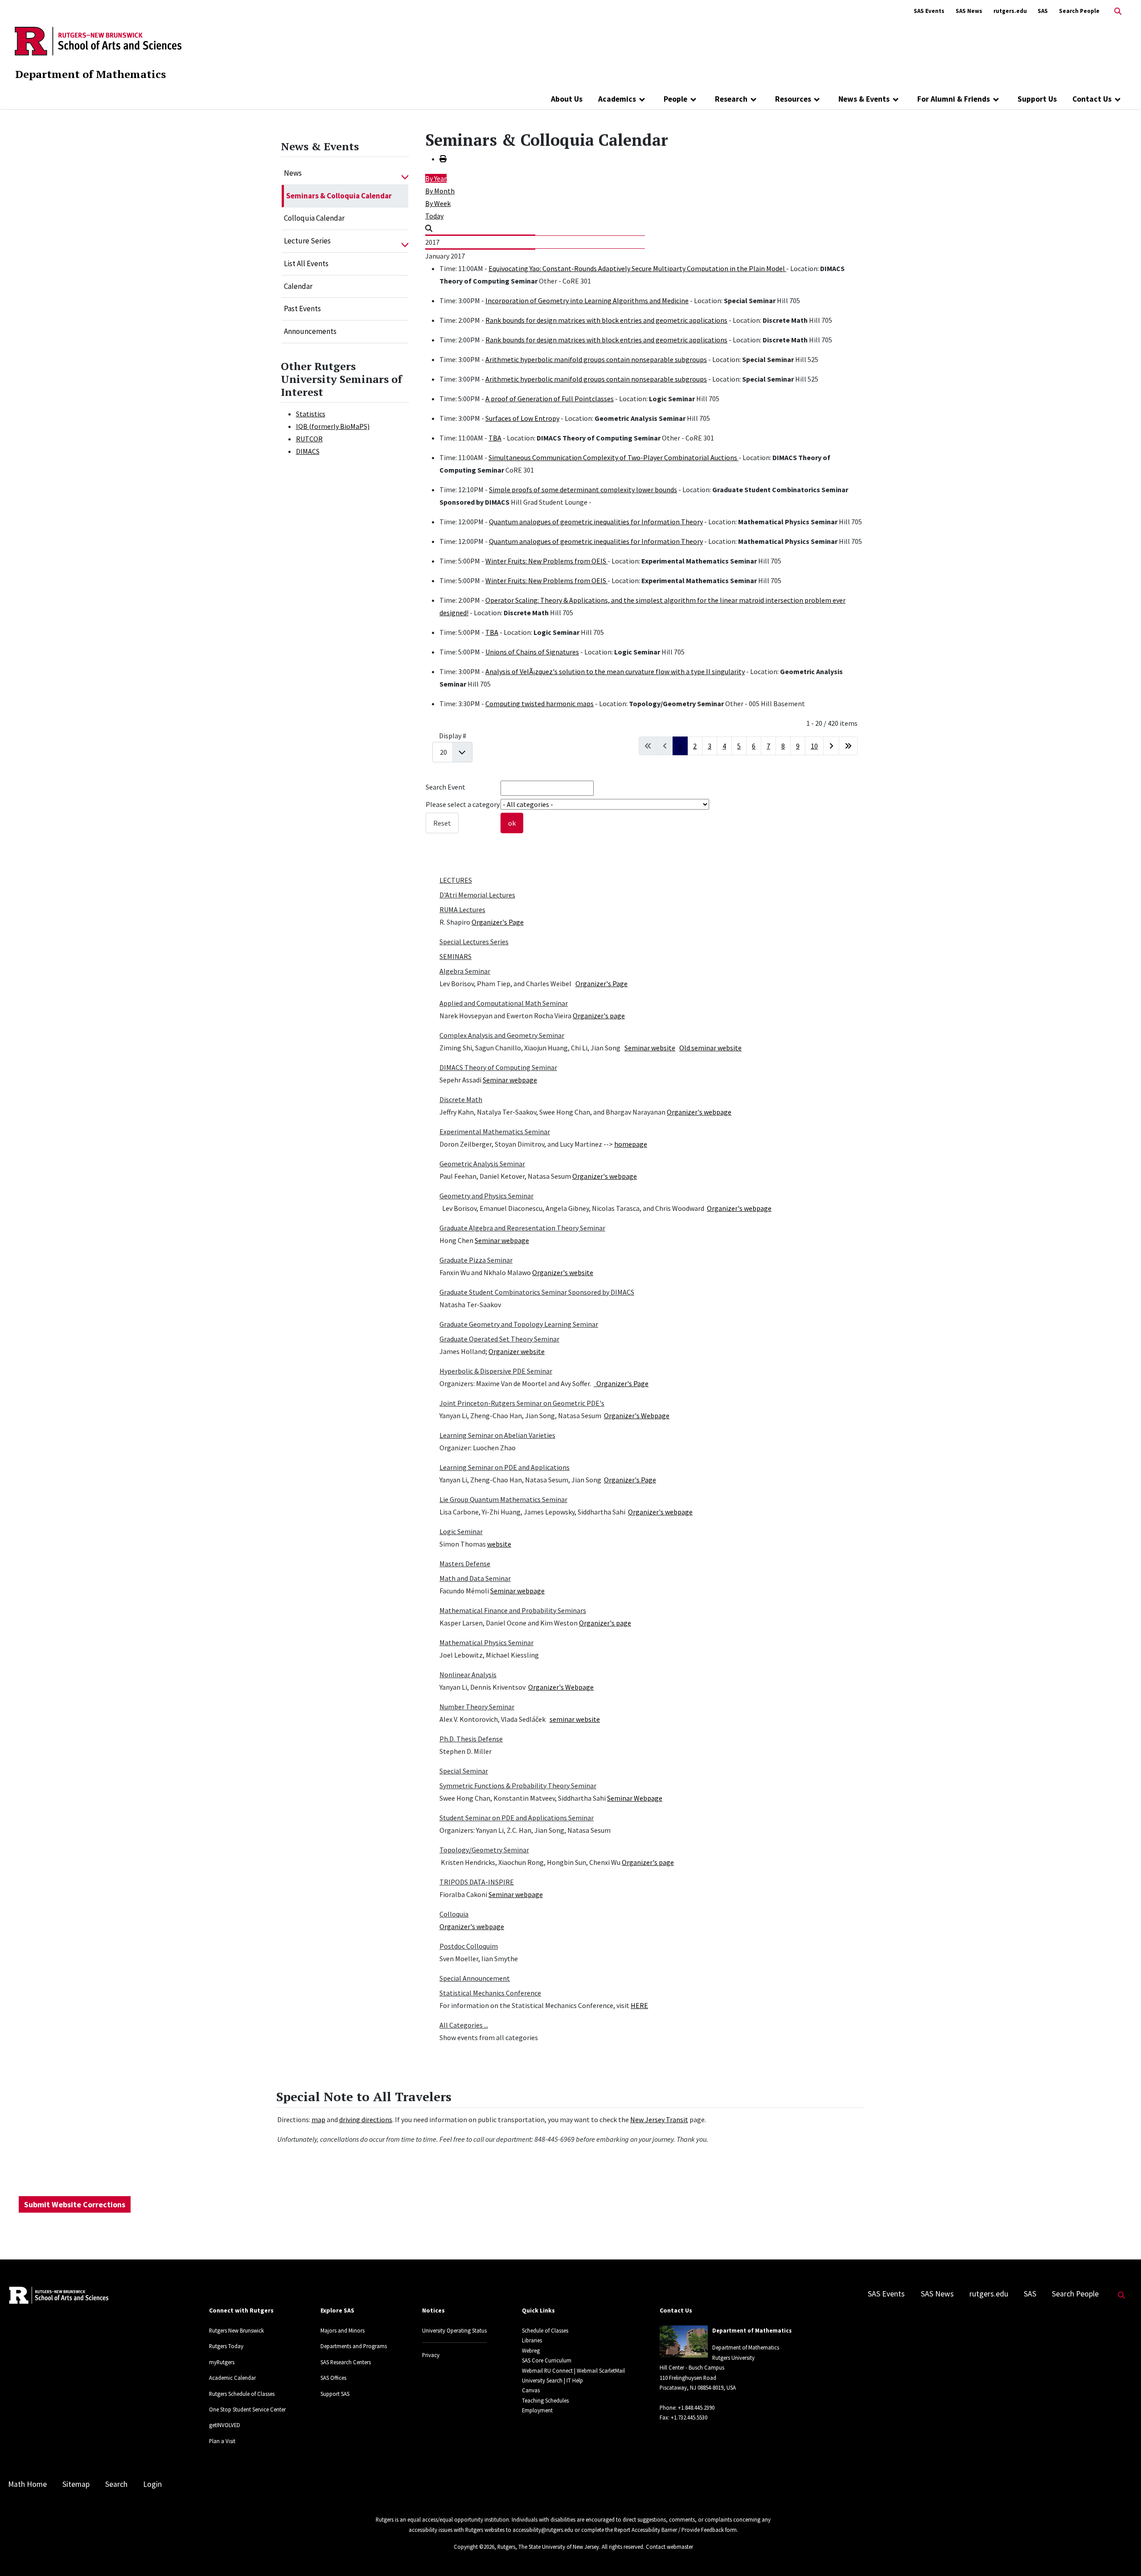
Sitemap (76, 2484)
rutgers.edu (1010, 11)
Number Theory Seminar (477, 1707)
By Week (438, 203)
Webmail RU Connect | (549, 2370)
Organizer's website (563, 1272)
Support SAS (335, 2394)
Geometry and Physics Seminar (486, 1196)
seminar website (575, 1719)
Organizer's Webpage (637, 1416)
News (293, 173)
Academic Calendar (232, 2378)
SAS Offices (333, 2378)
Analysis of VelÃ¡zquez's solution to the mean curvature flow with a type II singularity (615, 671)
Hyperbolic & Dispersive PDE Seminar (496, 1371)
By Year (436, 178)
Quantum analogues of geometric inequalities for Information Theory (596, 522)
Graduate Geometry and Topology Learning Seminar (519, 1324)
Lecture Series (307, 241)
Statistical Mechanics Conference (490, 1993)
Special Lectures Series (474, 942)
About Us (567, 99)
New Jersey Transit (659, 2119)
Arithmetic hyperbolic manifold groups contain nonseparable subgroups (596, 359)
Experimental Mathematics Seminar (495, 1132)
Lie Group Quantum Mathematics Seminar (503, 1499)
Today (434, 216)
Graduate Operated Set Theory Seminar (499, 1339)
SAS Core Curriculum (547, 2360)
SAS (1043, 11)
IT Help (575, 2380)
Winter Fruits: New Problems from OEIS (546, 561)
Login (152, 2484)
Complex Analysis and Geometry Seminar (502, 1035)
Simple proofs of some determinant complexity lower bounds (583, 490)
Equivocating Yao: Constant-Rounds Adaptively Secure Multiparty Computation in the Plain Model (637, 268)
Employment (537, 2410)
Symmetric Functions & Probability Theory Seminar (518, 1786)
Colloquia (454, 1914)
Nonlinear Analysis (468, 1675)
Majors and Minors (343, 2330)
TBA (495, 438)
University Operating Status (454, 2330)
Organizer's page (599, 1016)
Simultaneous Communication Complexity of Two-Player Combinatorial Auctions (614, 457)
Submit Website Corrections (75, 2204)
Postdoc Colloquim (469, 1946)
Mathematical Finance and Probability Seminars (513, 1610)
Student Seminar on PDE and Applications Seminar (517, 1818)
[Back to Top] (1122, 2554)
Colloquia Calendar (314, 218)
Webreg (531, 2350)
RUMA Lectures (462, 909)
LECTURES (456, 880)
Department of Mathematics (90, 74)
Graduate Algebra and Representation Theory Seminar (522, 1228)
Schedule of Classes (545, 2330)
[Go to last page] (848, 746)
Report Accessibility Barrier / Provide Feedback (669, 2530)
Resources (793, 99)
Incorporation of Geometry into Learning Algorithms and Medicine (587, 300)
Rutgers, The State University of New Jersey (548, 2547)
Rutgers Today (226, 2346)
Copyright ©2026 (474, 2547)
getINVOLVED (225, 2425)
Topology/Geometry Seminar (484, 1850)
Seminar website (650, 1048)
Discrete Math (461, 1099)
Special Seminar (464, 1771)
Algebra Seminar (465, 971)
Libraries (532, 2340)
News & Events (864, 99)
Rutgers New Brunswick (236, 2330)
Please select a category (463, 804)
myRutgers (222, 2362)
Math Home (27, 2484)
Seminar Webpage (635, 1798)
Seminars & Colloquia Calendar (339, 196)
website (499, 1544)
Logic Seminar (461, 1531)
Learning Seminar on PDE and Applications (505, 1467)
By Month (440, 191)
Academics (617, 99)
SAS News (969, 11)
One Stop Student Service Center (247, 2409)
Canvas (531, 2390)
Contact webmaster (669, 2547)
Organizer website (517, 1351)
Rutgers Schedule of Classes (242, 2394)
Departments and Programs (354, 2346)
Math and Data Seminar (475, 1578)
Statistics (311, 414)
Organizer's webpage (699, 1112)
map (318, 2119)
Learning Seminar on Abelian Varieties (497, 1435)
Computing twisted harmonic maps (540, 704)
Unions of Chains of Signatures (532, 652)
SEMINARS (456, 956)
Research (731, 99)
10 (814, 746)
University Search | (544, 2380)
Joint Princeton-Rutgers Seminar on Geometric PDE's (522, 1403)
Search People (1079, 11)
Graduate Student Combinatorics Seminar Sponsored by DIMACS (537, 1292)
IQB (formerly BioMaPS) (333, 426)
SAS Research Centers (346, 2362)
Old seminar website (710, 1048)
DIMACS (308, 451)
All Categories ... (464, 2025)
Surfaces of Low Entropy (522, 418)
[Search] (429, 228)
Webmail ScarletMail (601, 2370)
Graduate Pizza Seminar (476, 1260)
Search (116, 2484)
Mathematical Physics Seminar (486, 1642)
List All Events (306, 263)
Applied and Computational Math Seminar (504, 1003)
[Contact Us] (1118, 99)
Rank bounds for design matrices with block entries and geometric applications (606, 320)
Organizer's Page (498, 922)
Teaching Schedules (545, 2400)
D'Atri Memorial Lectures (477, 895)
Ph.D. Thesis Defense (471, 1739)
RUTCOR (309, 439)
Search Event (445, 787)
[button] (405, 173)
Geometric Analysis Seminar (482, 1164)
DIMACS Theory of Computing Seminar (498, 1067)
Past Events (302, 309)
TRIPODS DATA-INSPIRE (477, 1882)
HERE (639, 2005)
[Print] (443, 159)
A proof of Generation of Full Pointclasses (550, 399)
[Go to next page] (831, 746)
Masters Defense (465, 1564)
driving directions (366, 2119)
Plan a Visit (222, 2441)
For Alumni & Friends (954, 99)
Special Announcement (475, 1978)
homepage (631, 1144)
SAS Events (929, 11)
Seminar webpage (510, 1080)
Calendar (298, 286)
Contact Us (1092, 99)
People (675, 99)
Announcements (310, 331)
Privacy (431, 2355)
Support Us (1037, 99)
